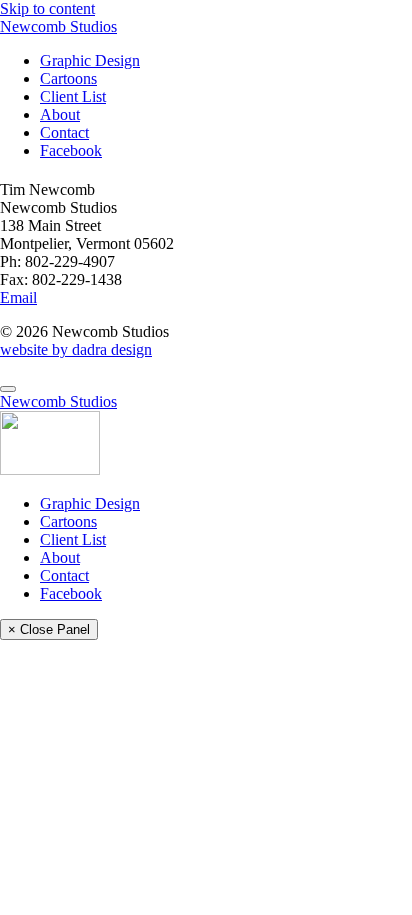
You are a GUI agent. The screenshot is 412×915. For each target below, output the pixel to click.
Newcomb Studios (58, 26)
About (60, 114)
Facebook (71, 150)
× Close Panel (49, 629)
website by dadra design (76, 349)
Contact (64, 132)
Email (18, 297)
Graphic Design (90, 60)
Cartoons (68, 78)
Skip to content (47, 8)
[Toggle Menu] (8, 389)
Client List (73, 96)
